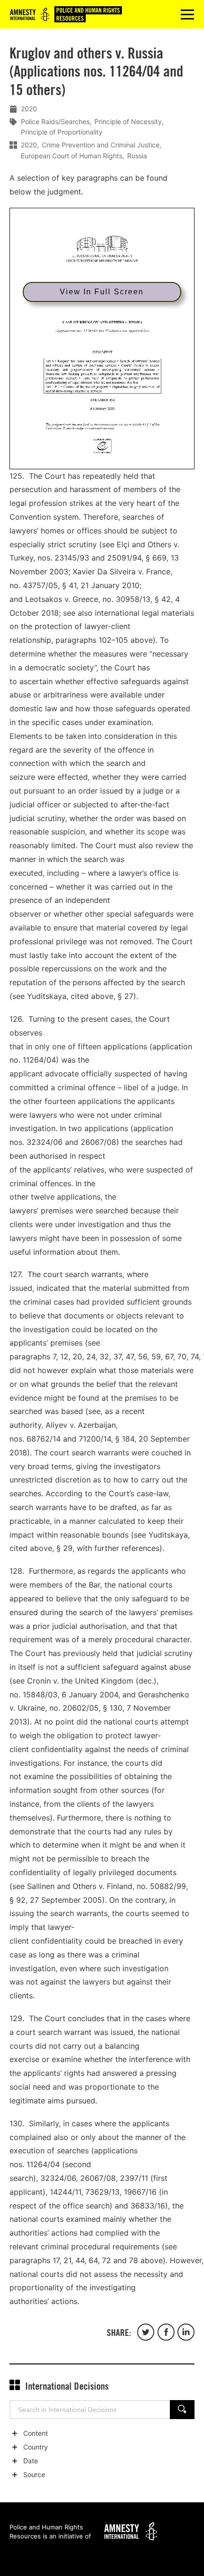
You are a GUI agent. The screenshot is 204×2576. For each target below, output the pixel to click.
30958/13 (133, 599)
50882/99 (168, 1886)
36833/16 (148, 2206)
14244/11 (65, 2192)
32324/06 (45, 1142)
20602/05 (81, 1708)
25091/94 (124, 558)
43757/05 (40, 585)
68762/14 (44, 1439)
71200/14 (95, 1439)
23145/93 (72, 558)
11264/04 (39, 1060)
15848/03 (40, 1695)
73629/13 (102, 2192)
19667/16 (140, 2192)
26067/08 (98, 1142)
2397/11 (134, 2178)
